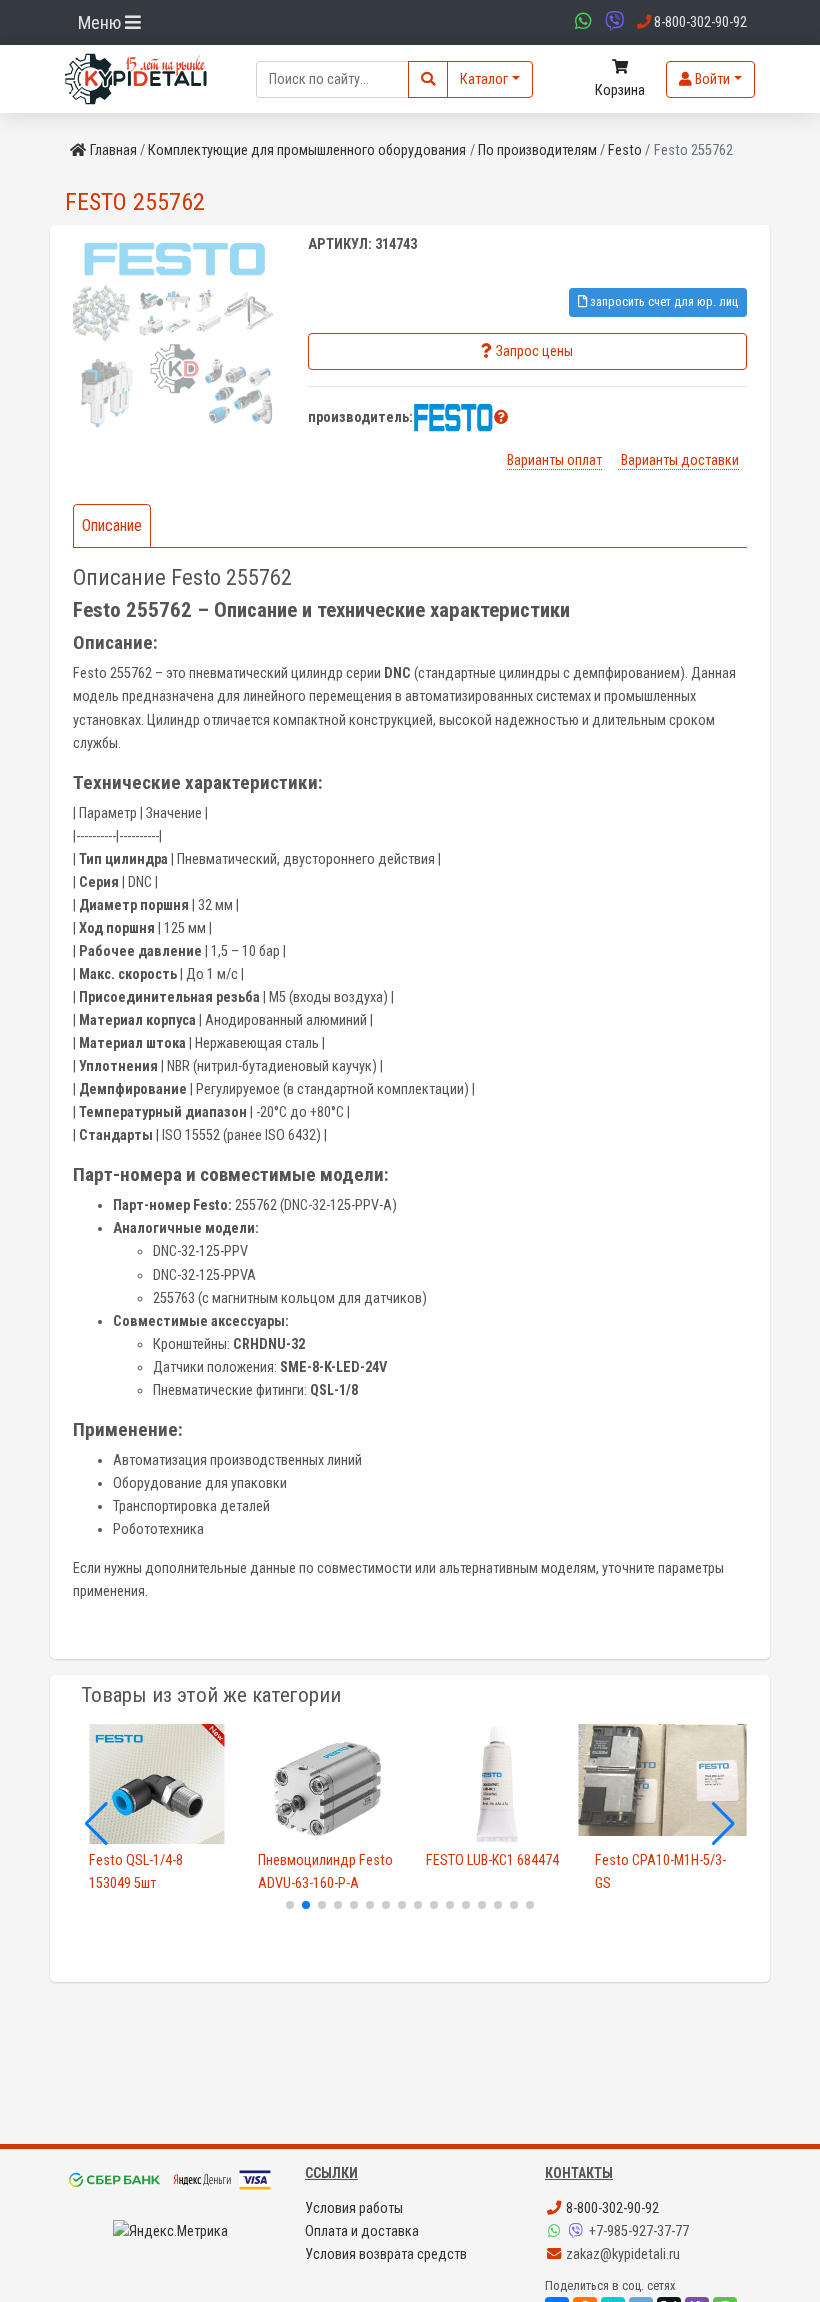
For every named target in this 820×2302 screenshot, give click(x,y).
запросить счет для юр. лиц (662, 301)
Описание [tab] (112, 525)
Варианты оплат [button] (554, 460)
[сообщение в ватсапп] (581, 22)
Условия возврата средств (386, 2254)
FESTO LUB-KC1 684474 (492, 1860)
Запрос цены (534, 351)
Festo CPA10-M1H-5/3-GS (660, 1872)
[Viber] (578, 2231)
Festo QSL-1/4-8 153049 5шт (136, 1872)
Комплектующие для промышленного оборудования (307, 150)
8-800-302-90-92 (611, 2208)
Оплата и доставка (362, 2231)
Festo (625, 150)
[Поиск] (428, 79)
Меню (101, 22)
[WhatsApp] (556, 2231)
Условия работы (354, 2208)
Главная (113, 150)
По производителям (537, 150)
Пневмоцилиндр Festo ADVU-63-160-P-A (325, 1872)
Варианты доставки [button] (678, 460)
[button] (501, 417)
